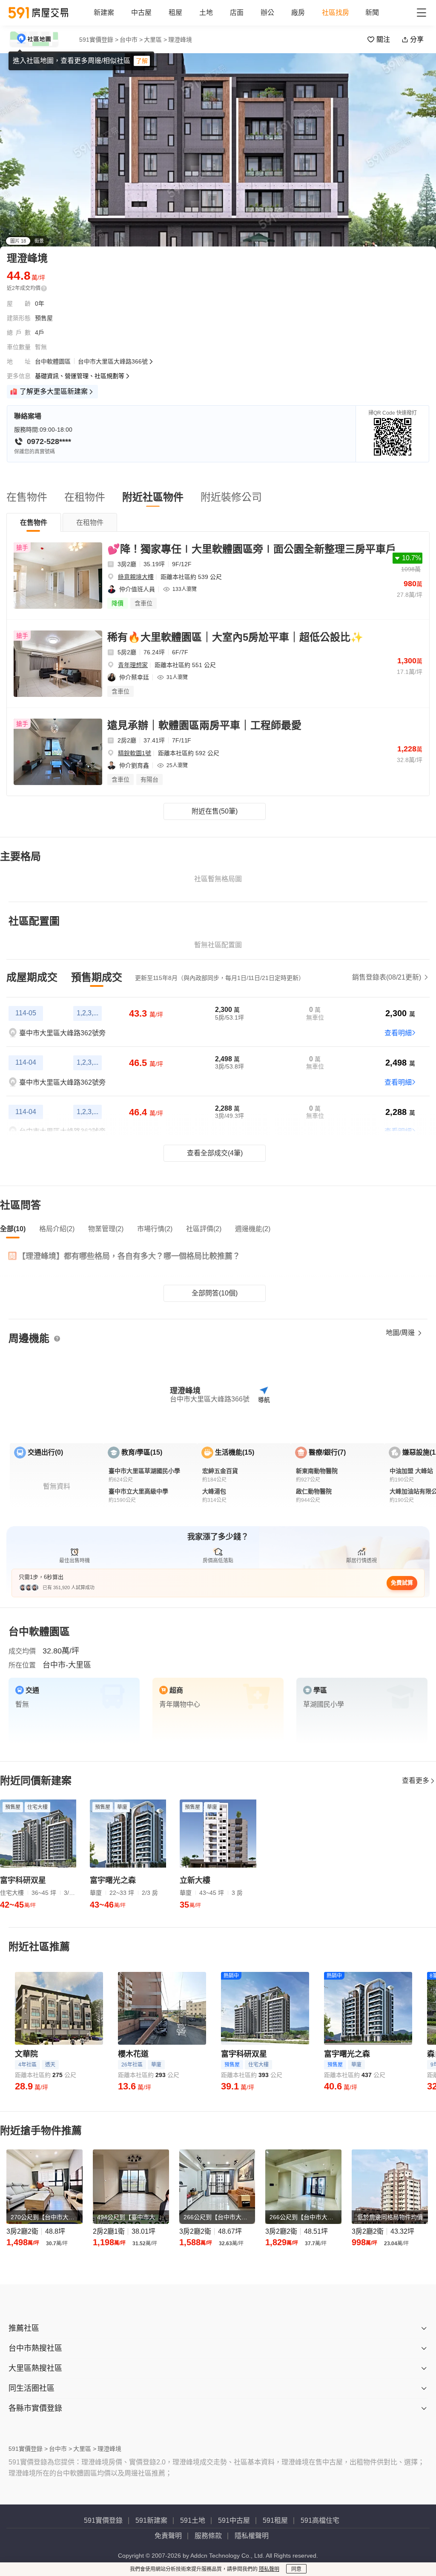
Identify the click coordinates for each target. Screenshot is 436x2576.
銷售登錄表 (387, 977)
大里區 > (155, 40)
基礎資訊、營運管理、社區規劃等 (80, 376)
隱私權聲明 (252, 2536)
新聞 (372, 13)
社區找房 (336, 13)
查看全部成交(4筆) (215, 1153)
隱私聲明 (269, 2569)
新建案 (104, 13)
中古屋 (141, 13)
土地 (206, 13)
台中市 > (131, 40)
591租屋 (275, 2520)
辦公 (267, 13)
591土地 (193, 2520)
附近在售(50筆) (215, 811)
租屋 (175, 13)
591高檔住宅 (320, 2520)
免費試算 (402, 1583)
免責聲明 (168, 2536)
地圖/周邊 (401, 1333)
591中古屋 (234, 2520)
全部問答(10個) (215, 1293)
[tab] (34, 522)
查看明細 (398, 1033)
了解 (142, 61)
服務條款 (208, 2536)
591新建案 (151, 2520)
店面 (237, 13)
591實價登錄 (103, 2520)
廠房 (298, 13)
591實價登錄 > (99, 40)
